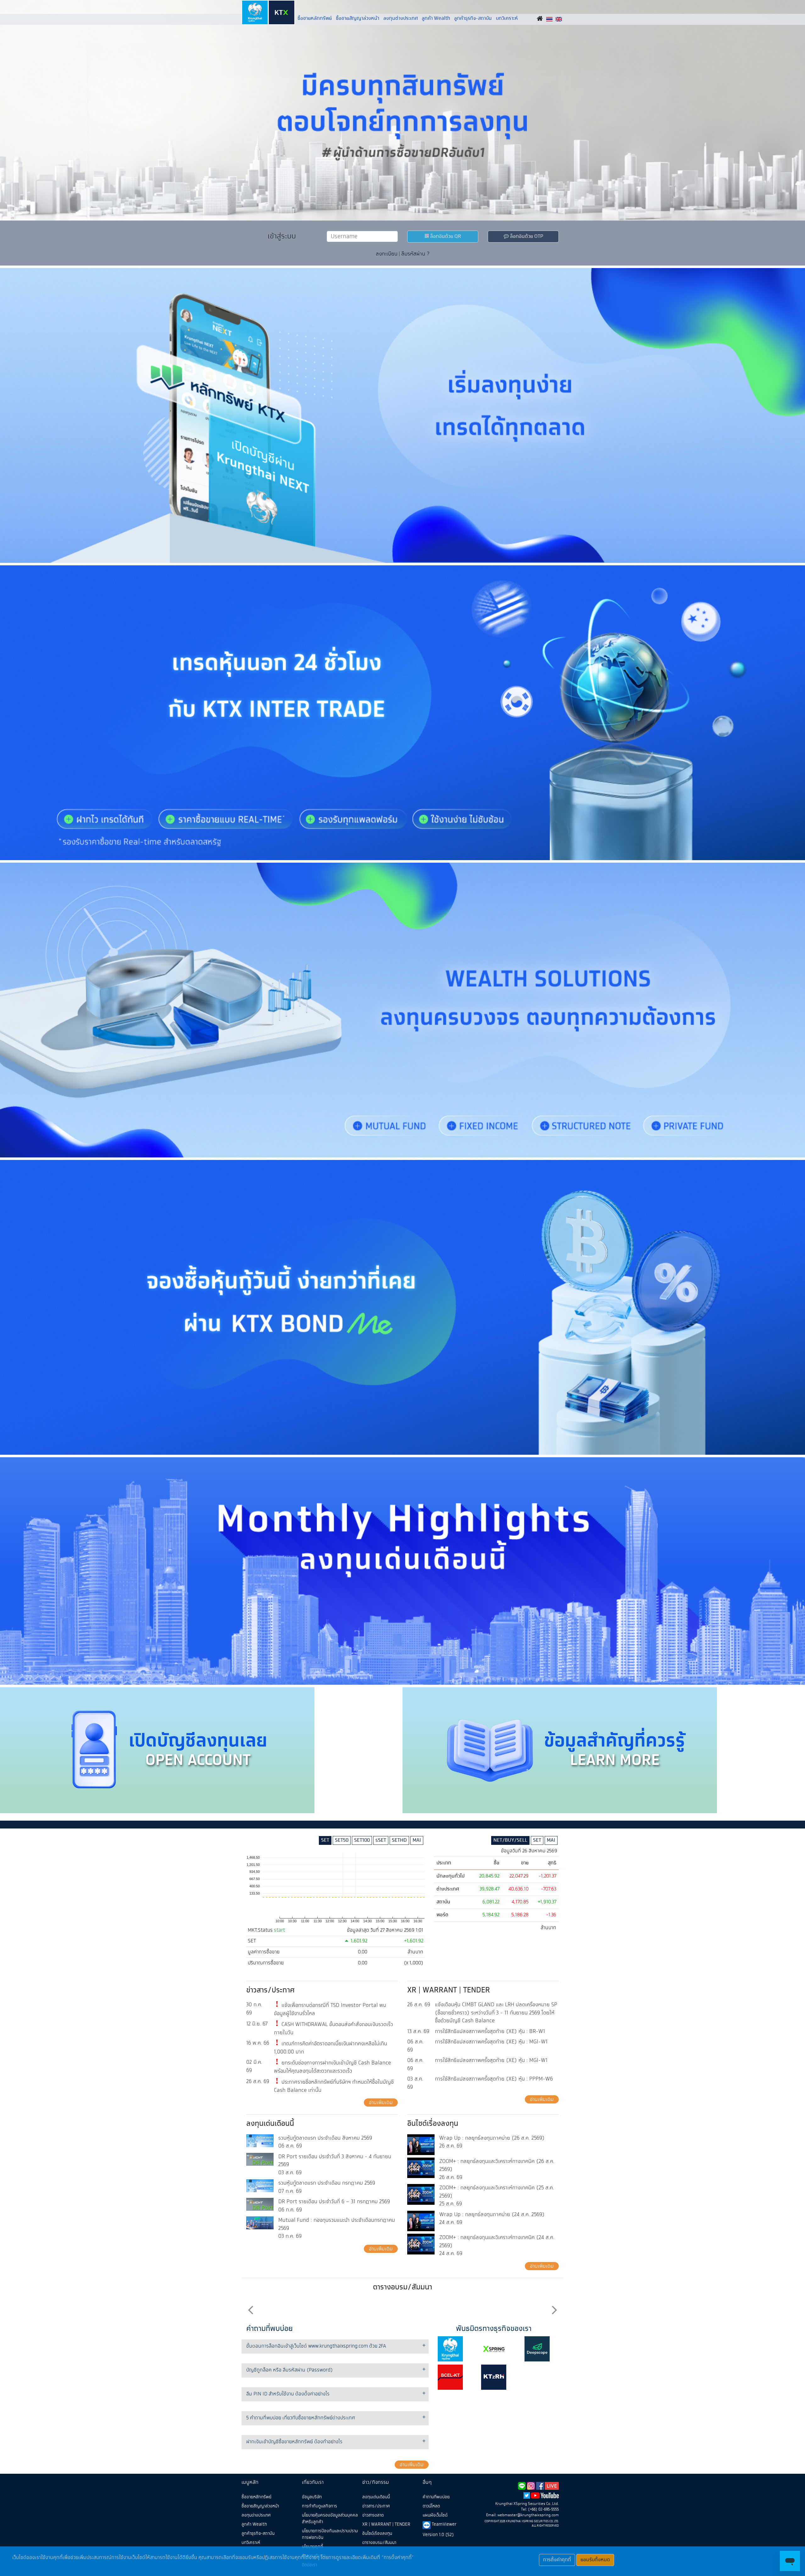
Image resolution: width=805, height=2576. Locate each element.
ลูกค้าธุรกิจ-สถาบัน (473, 18)
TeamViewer (443, 2524)
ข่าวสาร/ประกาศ (376, 2506)
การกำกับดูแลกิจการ (319, 2506)
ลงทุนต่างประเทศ (401, 18)
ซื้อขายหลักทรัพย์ (315, 18)
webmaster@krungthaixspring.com (528, 2515)
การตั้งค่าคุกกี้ (557, 2560)
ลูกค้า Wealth (436, 18)
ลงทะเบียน (387, 254)
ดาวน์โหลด (431, 2506)
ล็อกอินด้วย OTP (526, 236)
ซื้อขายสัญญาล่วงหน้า (358, 18)
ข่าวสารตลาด (373, 2515)
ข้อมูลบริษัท (312, 2497)
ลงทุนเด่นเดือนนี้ (376, 2497)
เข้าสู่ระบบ (282, 236)
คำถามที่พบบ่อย (436, 2497)
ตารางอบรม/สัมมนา (379, 2543)
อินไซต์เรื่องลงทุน (377, 2534)
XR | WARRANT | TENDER (386, 2524)
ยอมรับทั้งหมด (595, 2560)
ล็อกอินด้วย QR (445, 236)
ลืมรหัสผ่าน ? (415, 254)
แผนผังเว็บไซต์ (435, 2515)
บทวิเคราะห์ (507, 18)
